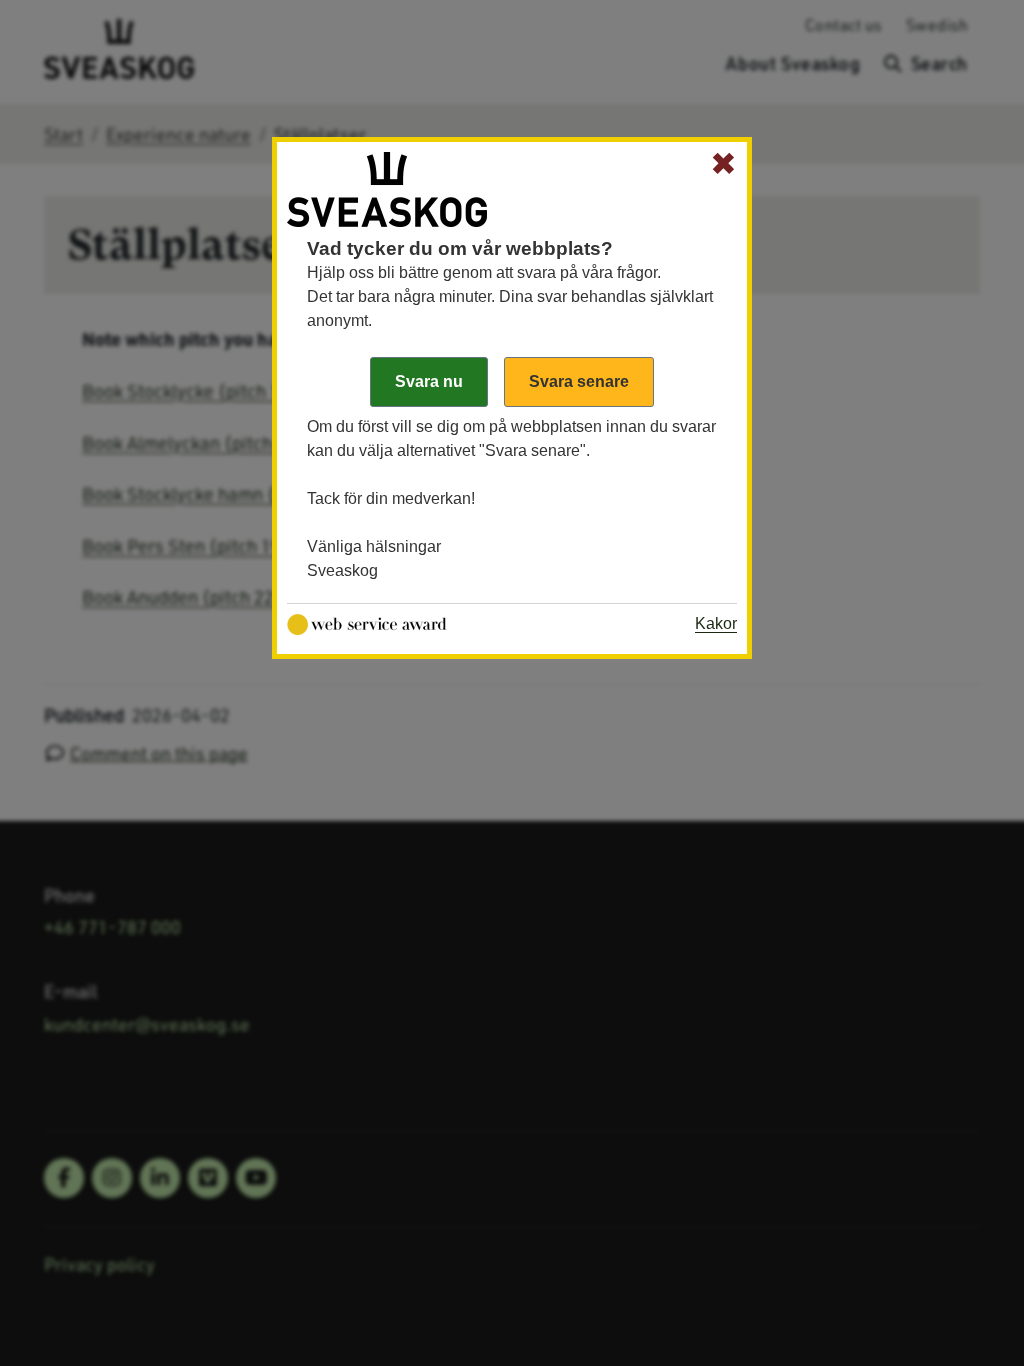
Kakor (716, 623)
